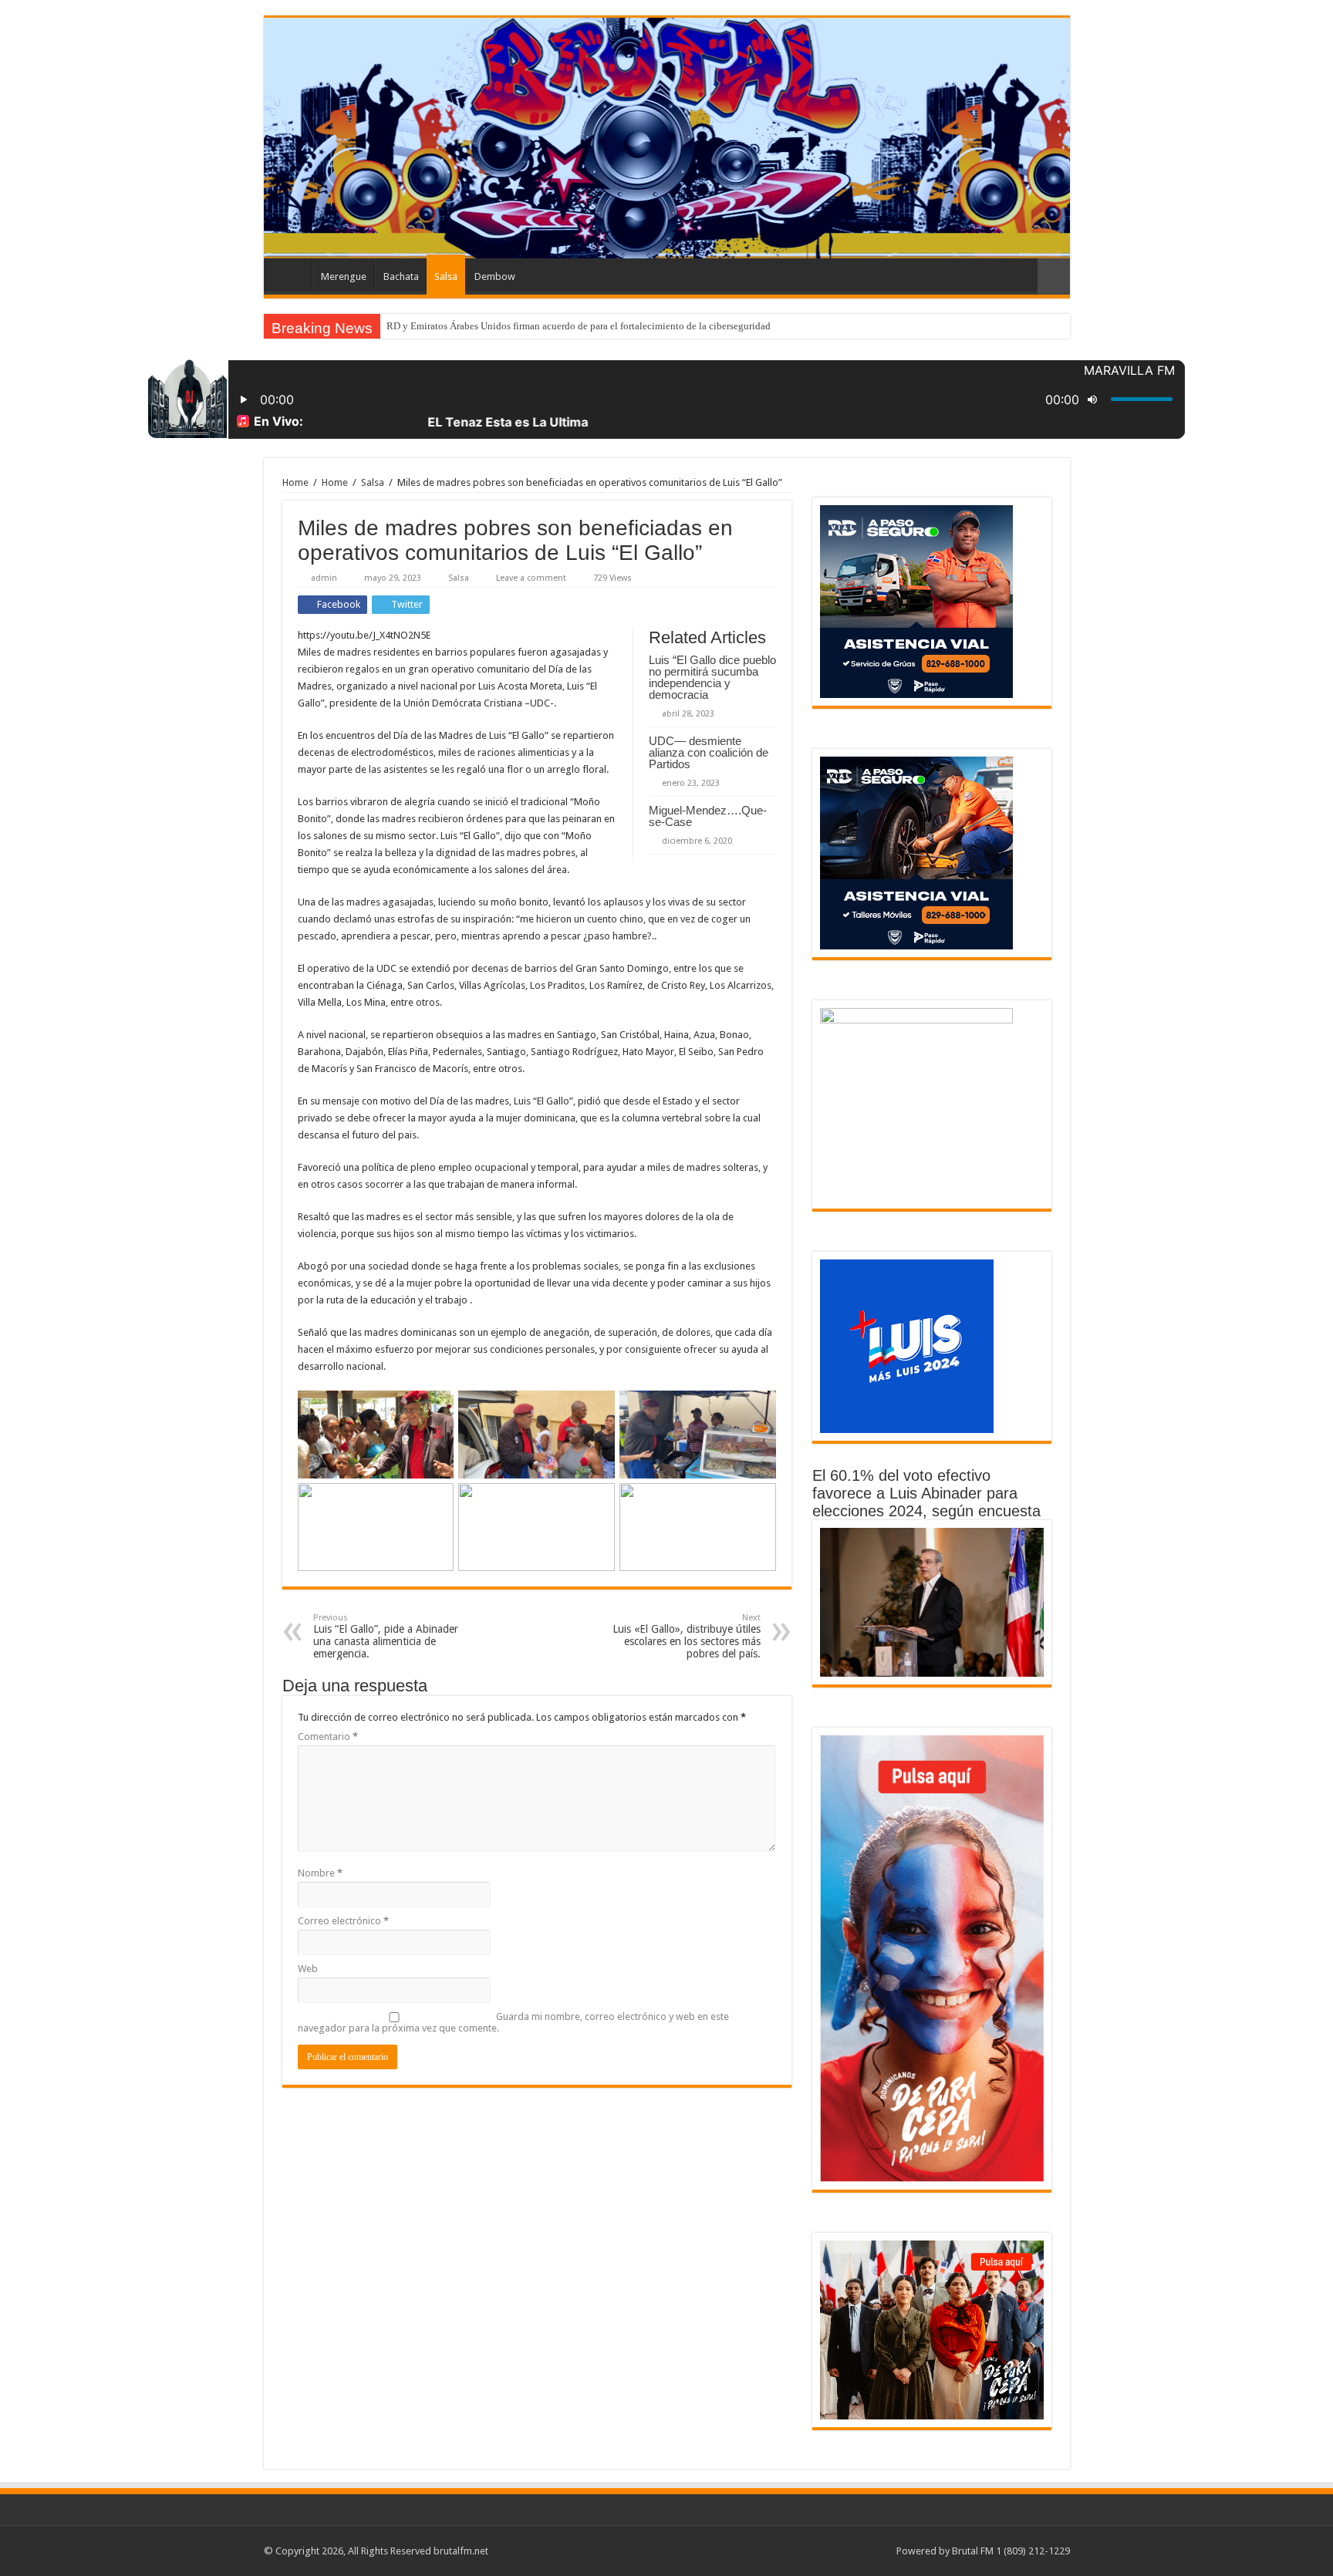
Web (308, 1969)
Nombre (320, 1873)
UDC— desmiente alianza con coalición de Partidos (709, 752)
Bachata (401, 276)
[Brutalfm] (667, 138)
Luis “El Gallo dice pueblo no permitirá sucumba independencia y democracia (712, 677)
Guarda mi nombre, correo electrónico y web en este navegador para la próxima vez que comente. (513, 2022)
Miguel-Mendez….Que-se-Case (708, 816)
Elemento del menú (292, 275)
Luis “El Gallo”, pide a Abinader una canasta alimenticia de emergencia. (386, 1636)
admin (324, 578)
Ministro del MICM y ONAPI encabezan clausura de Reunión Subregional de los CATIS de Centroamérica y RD (619, 326)
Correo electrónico (343, 1921)
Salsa (446, 276)
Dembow (495, 276)
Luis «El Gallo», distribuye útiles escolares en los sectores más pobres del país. (687, 1636)
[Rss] (877, 2551)
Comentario (328, 1736)
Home (295, 482)
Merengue (344, 276)
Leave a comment (531, 578)
